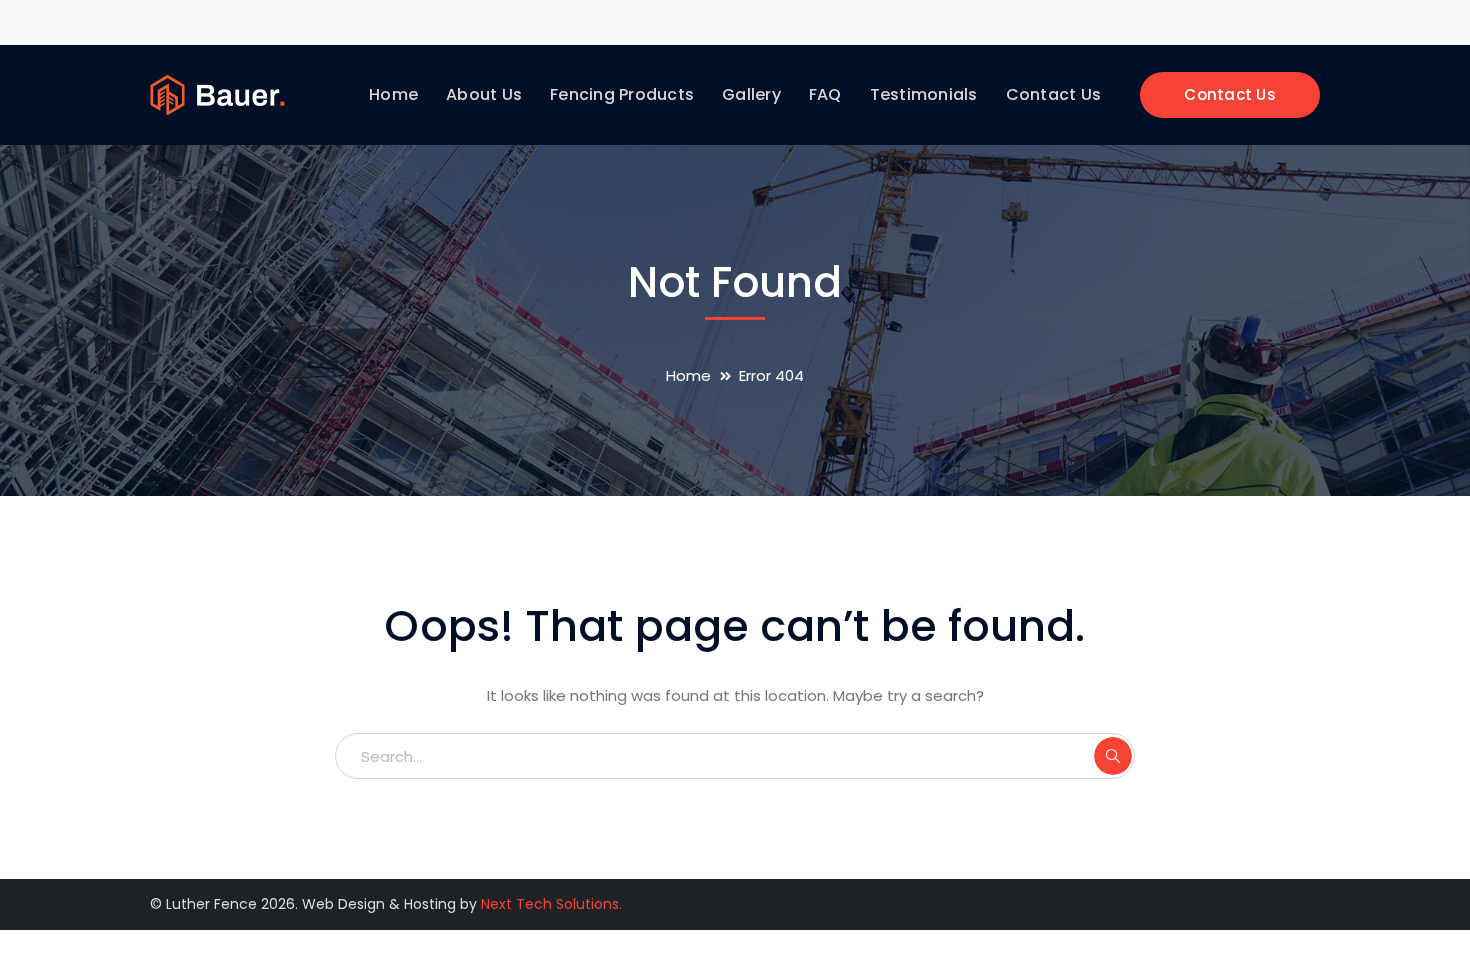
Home (688, 375)
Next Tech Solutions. (551, 904)
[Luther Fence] (217, 93)
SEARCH (1113, 756)
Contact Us (1230, 94)
